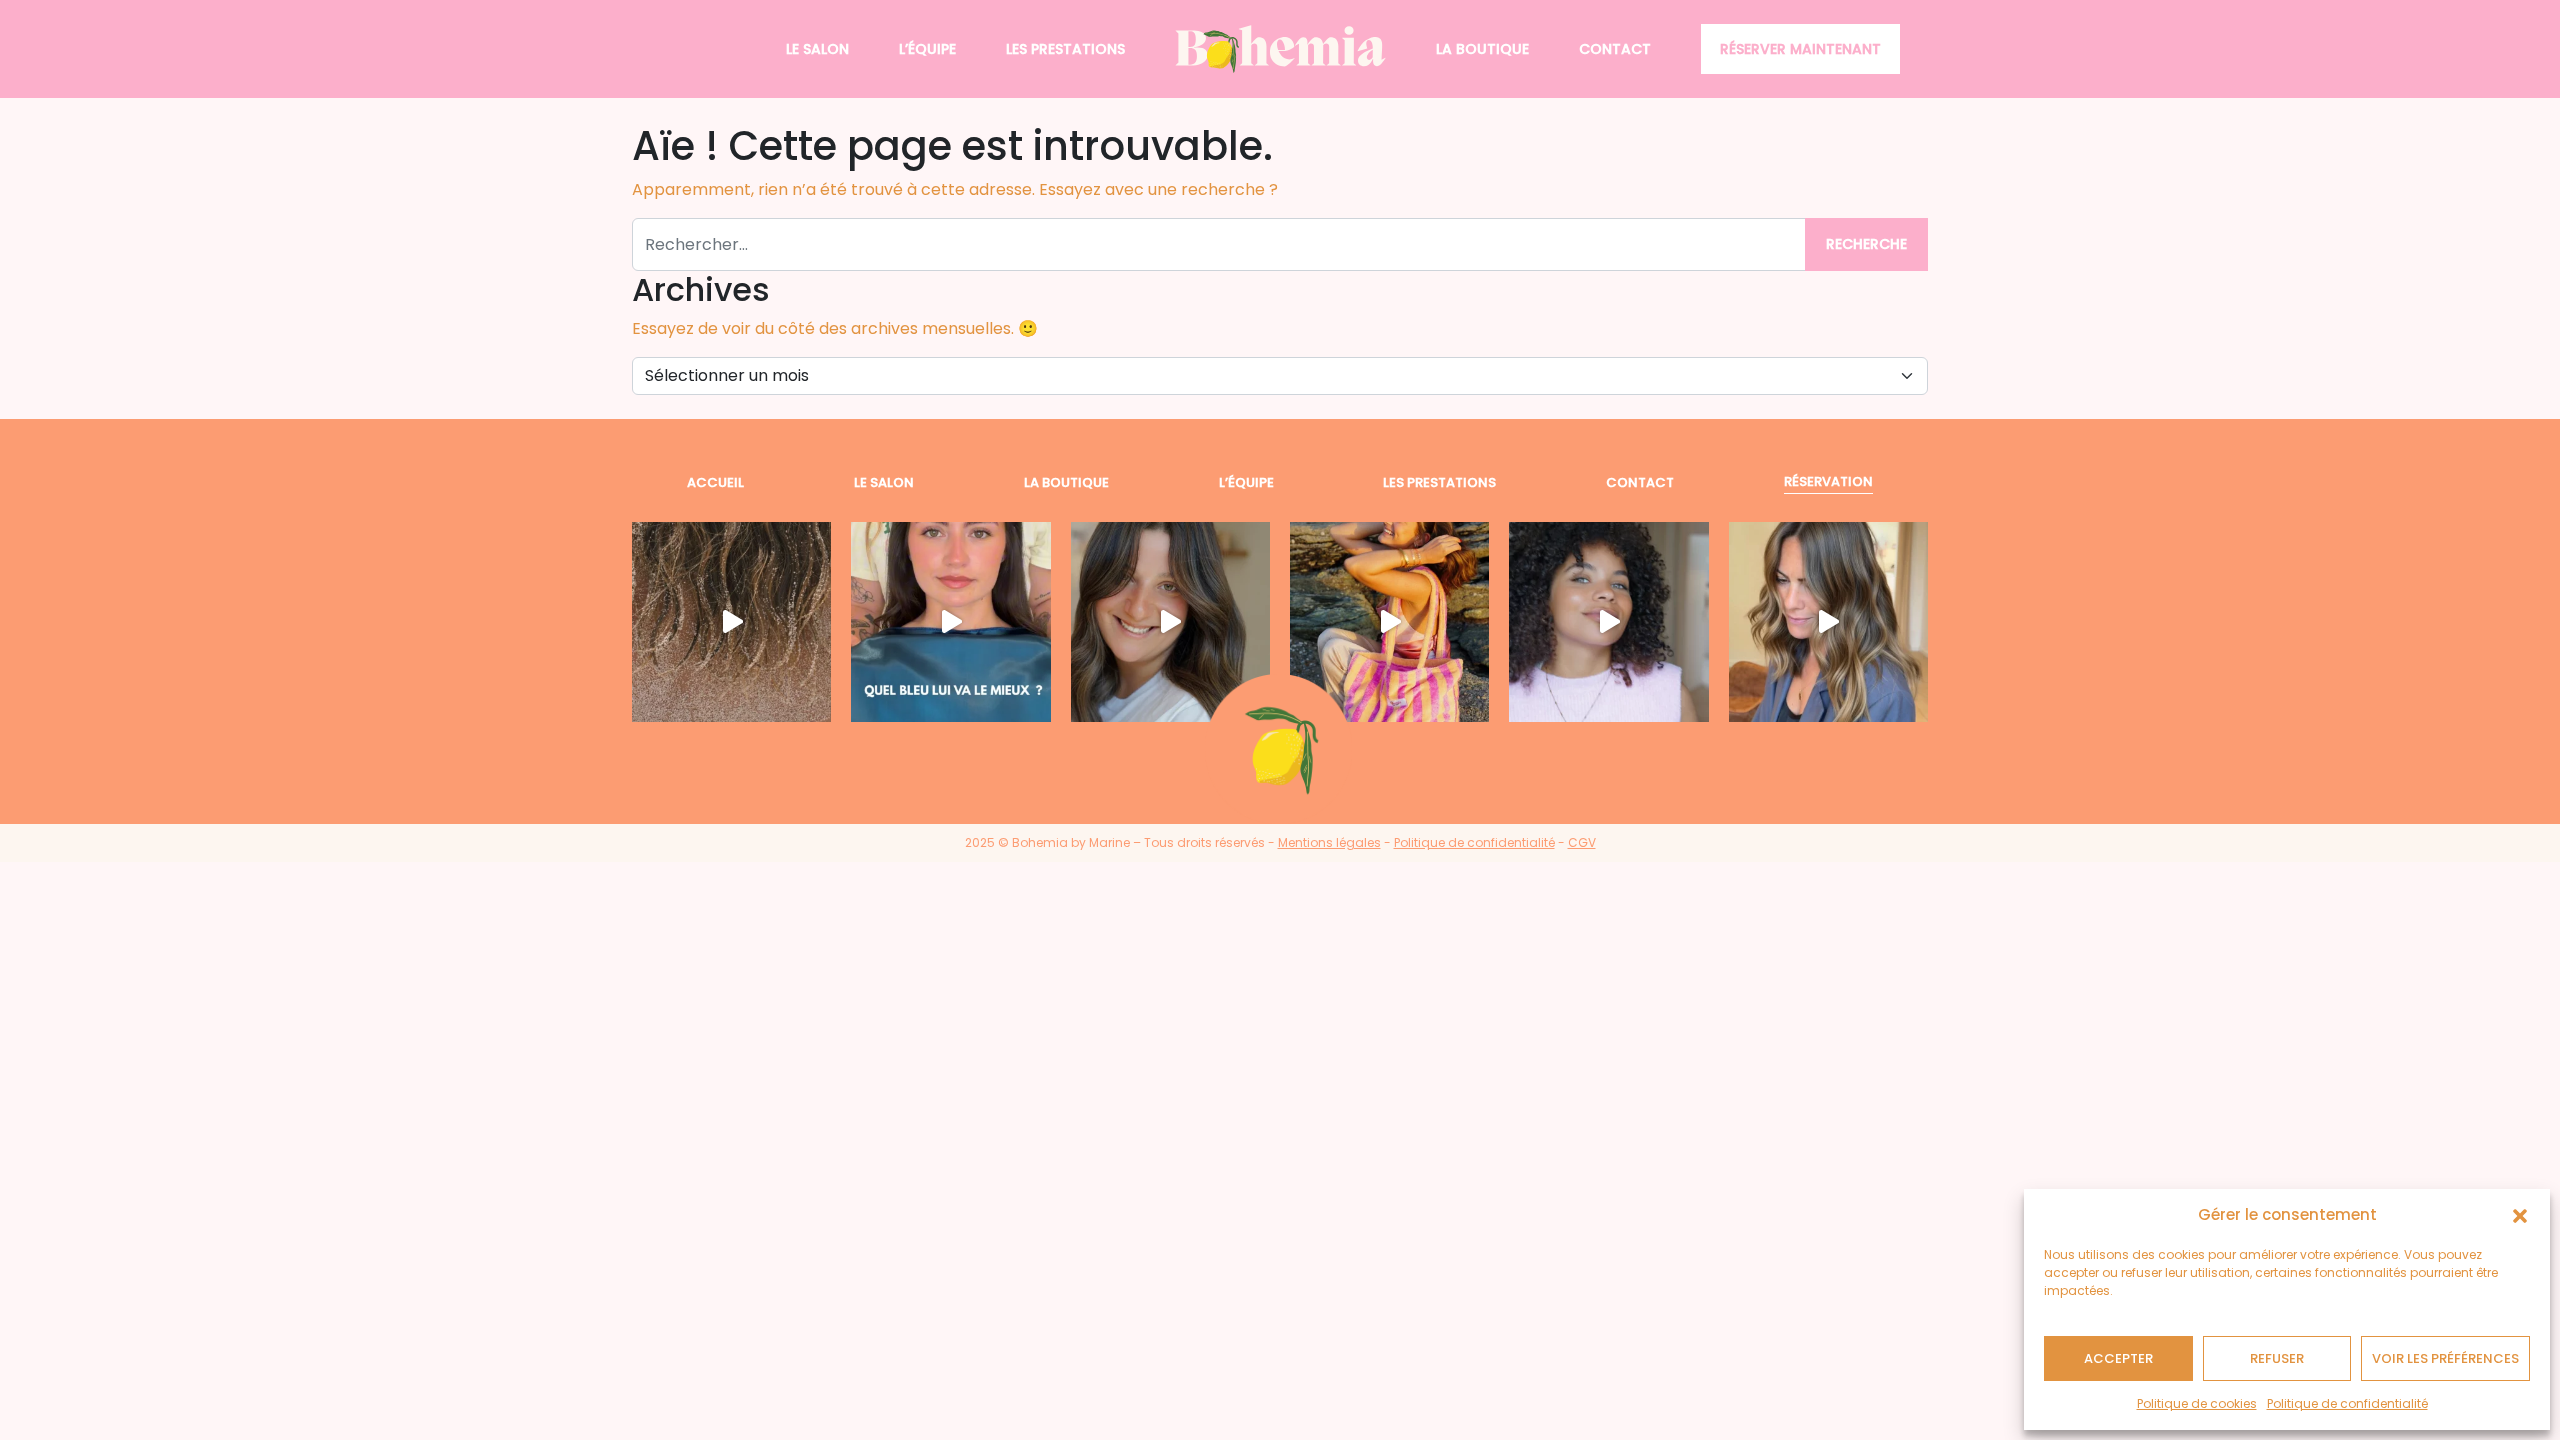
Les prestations (1065, 49)
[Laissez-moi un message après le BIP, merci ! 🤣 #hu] (731, 621)
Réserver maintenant (1800, 49)
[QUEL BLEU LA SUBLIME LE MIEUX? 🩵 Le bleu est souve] (950, 621)
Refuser (2277, 1358)
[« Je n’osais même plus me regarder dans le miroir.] (1170, 621)
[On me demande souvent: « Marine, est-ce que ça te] (1389, 621)
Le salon (817, 49)
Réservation (1828, 481)
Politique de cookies (2197, 1403)
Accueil (715, 482)
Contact (1615, 49)
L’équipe (927, 49)
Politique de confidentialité (2347, 1403)
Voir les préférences (2445, 1358)
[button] (2520, 1215)
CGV (1582, 842)
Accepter (2118, 1358)
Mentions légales (1329, 842)
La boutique (1482, 49)
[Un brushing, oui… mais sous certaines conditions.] (1828, 621)
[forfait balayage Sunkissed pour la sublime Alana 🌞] (1608, 621)
